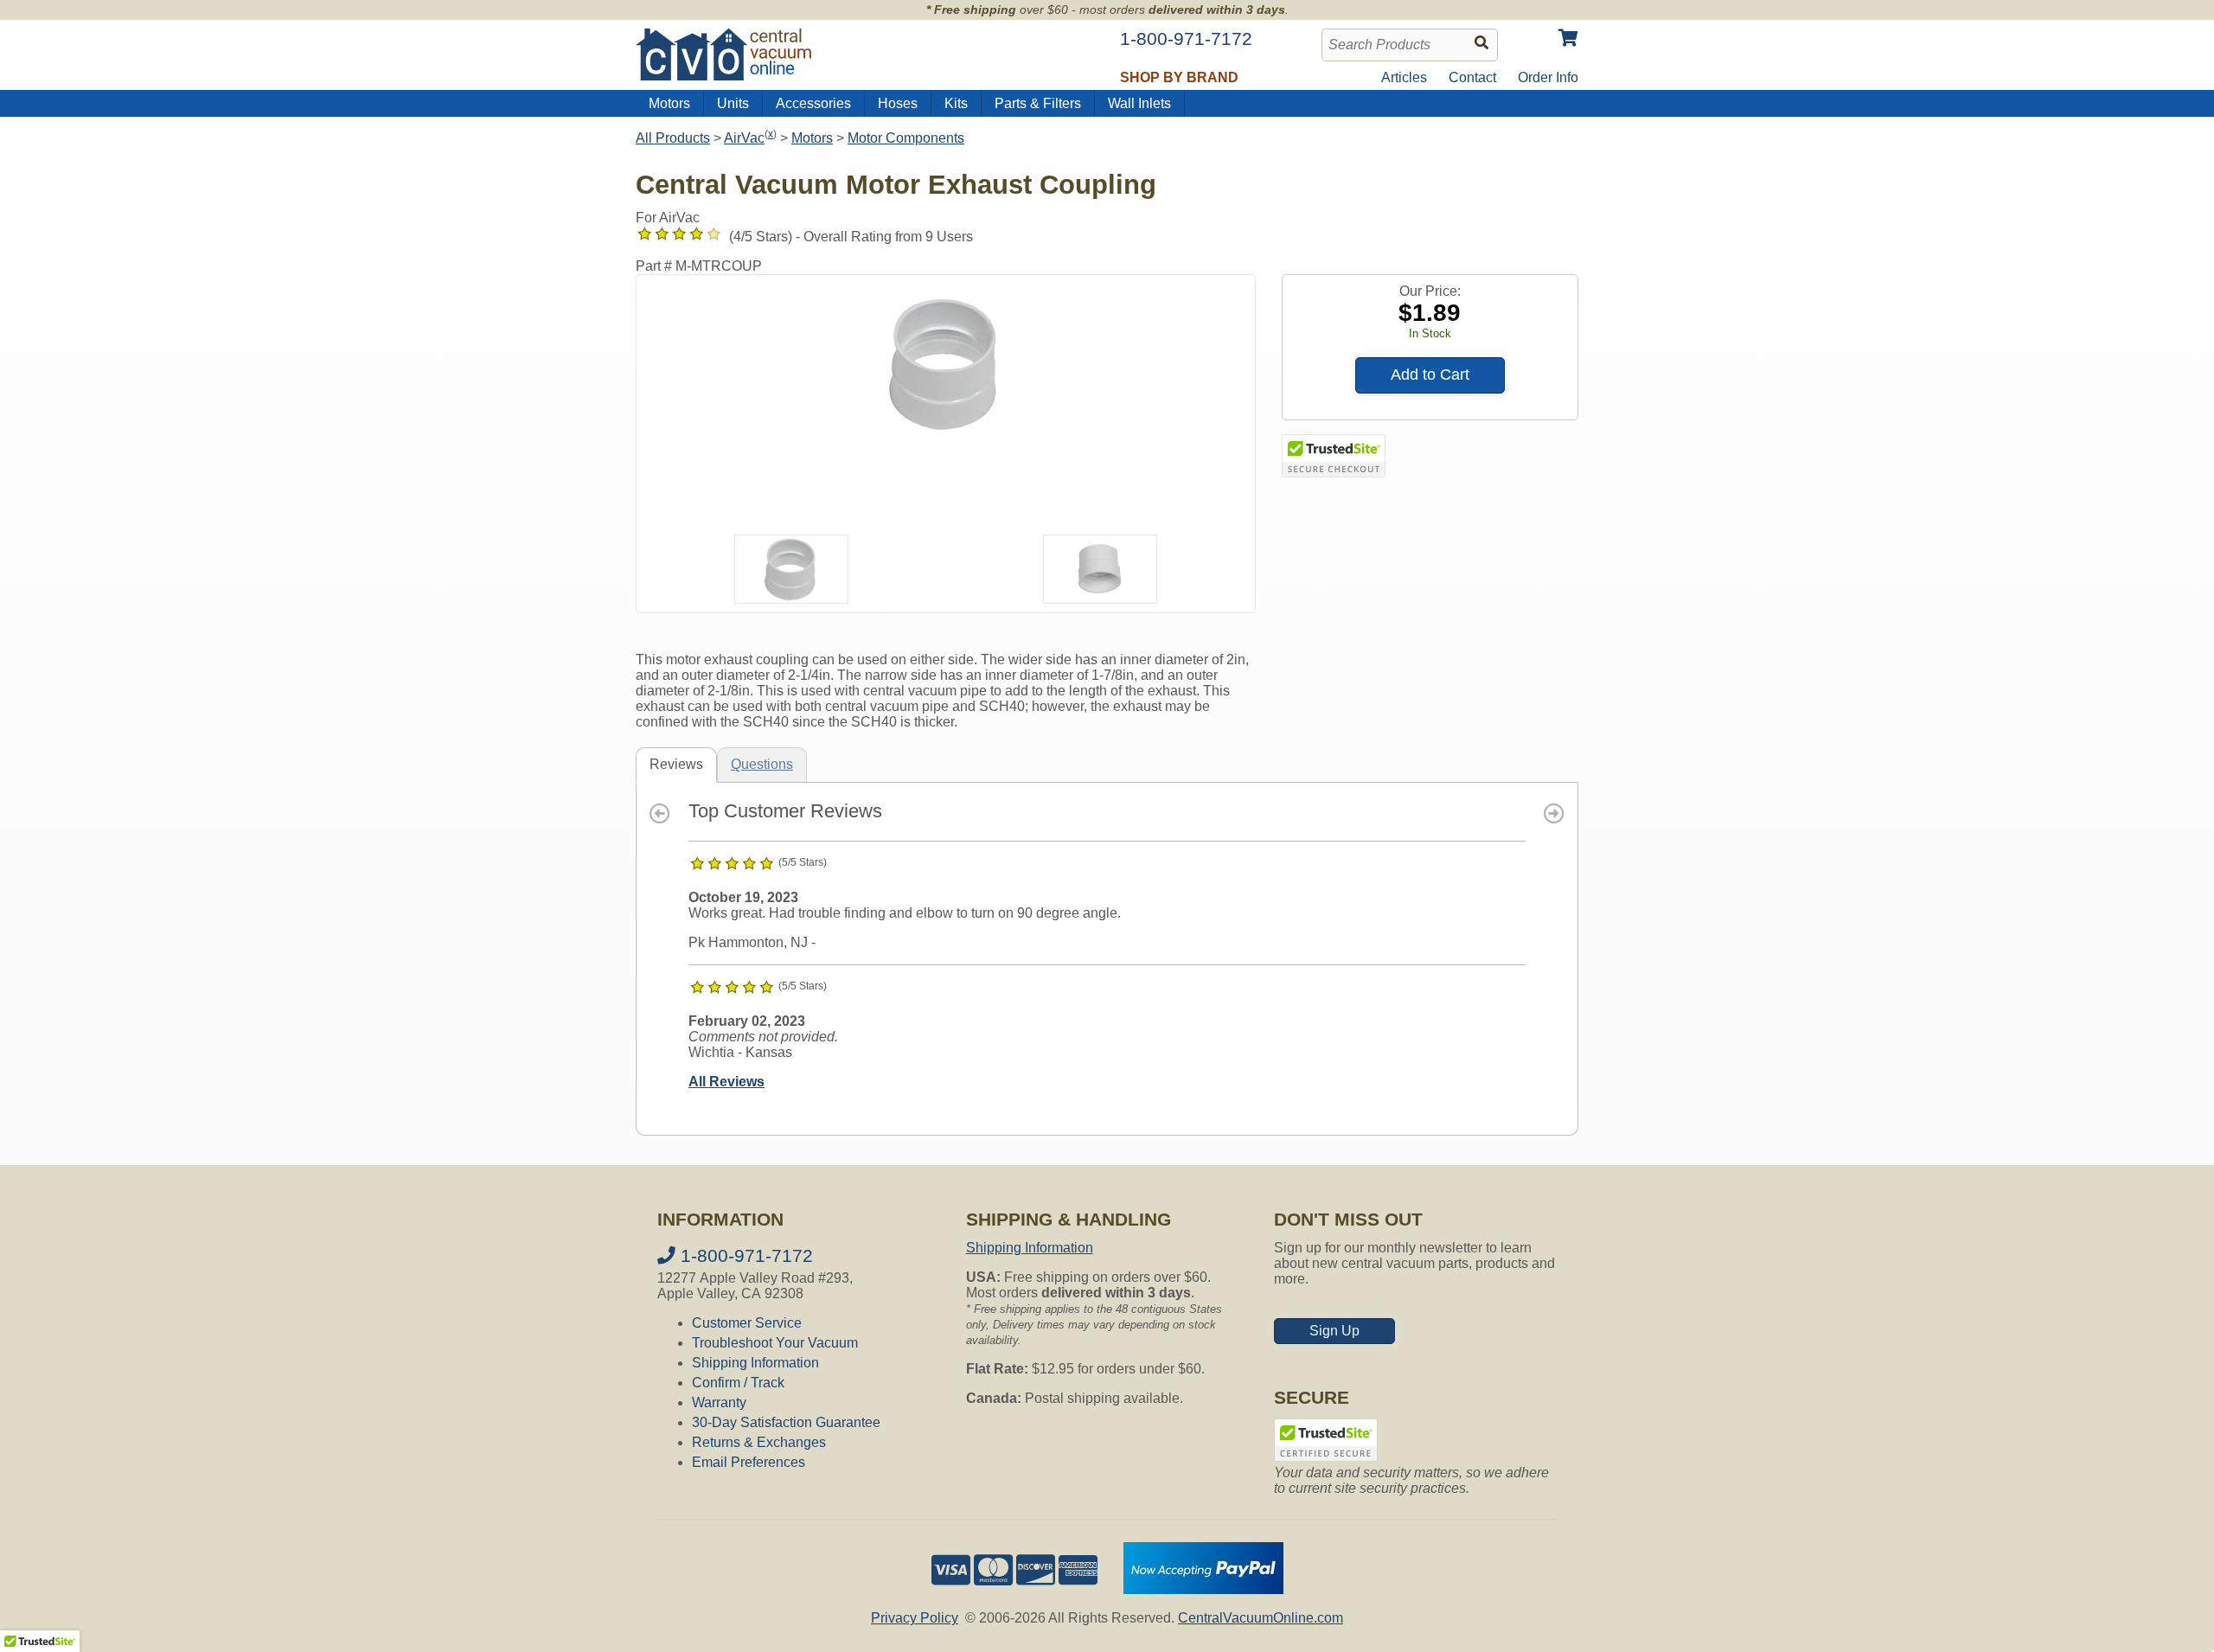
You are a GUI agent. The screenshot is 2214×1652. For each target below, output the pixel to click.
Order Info (1548, 77)
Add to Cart (1430, 375)
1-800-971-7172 (744, 1255)
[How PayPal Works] (1203, 1589)
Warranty (719, 1402)
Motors (669, 103)
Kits (956, 103)
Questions (762, 764)
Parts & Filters (1038, 103)
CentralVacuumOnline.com (1261, 1618)
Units (733, 103)
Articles (1404, 77)
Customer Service (747, 1323)
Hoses (898, 103)
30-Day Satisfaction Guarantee (786, 1422)
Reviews (676, 764)
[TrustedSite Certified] (1334, 456)
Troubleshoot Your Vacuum (775, 1343)
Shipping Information (755, 1363)
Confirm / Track (738, 1383)
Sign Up (1334, 1331)
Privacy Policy (915, 1618)
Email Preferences (749, 1462)
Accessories (813, 103)
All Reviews (726, 1082)
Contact (1472, 77)
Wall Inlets (1139, 103)
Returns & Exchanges (759, 1442)
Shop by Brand (1179, 77)
